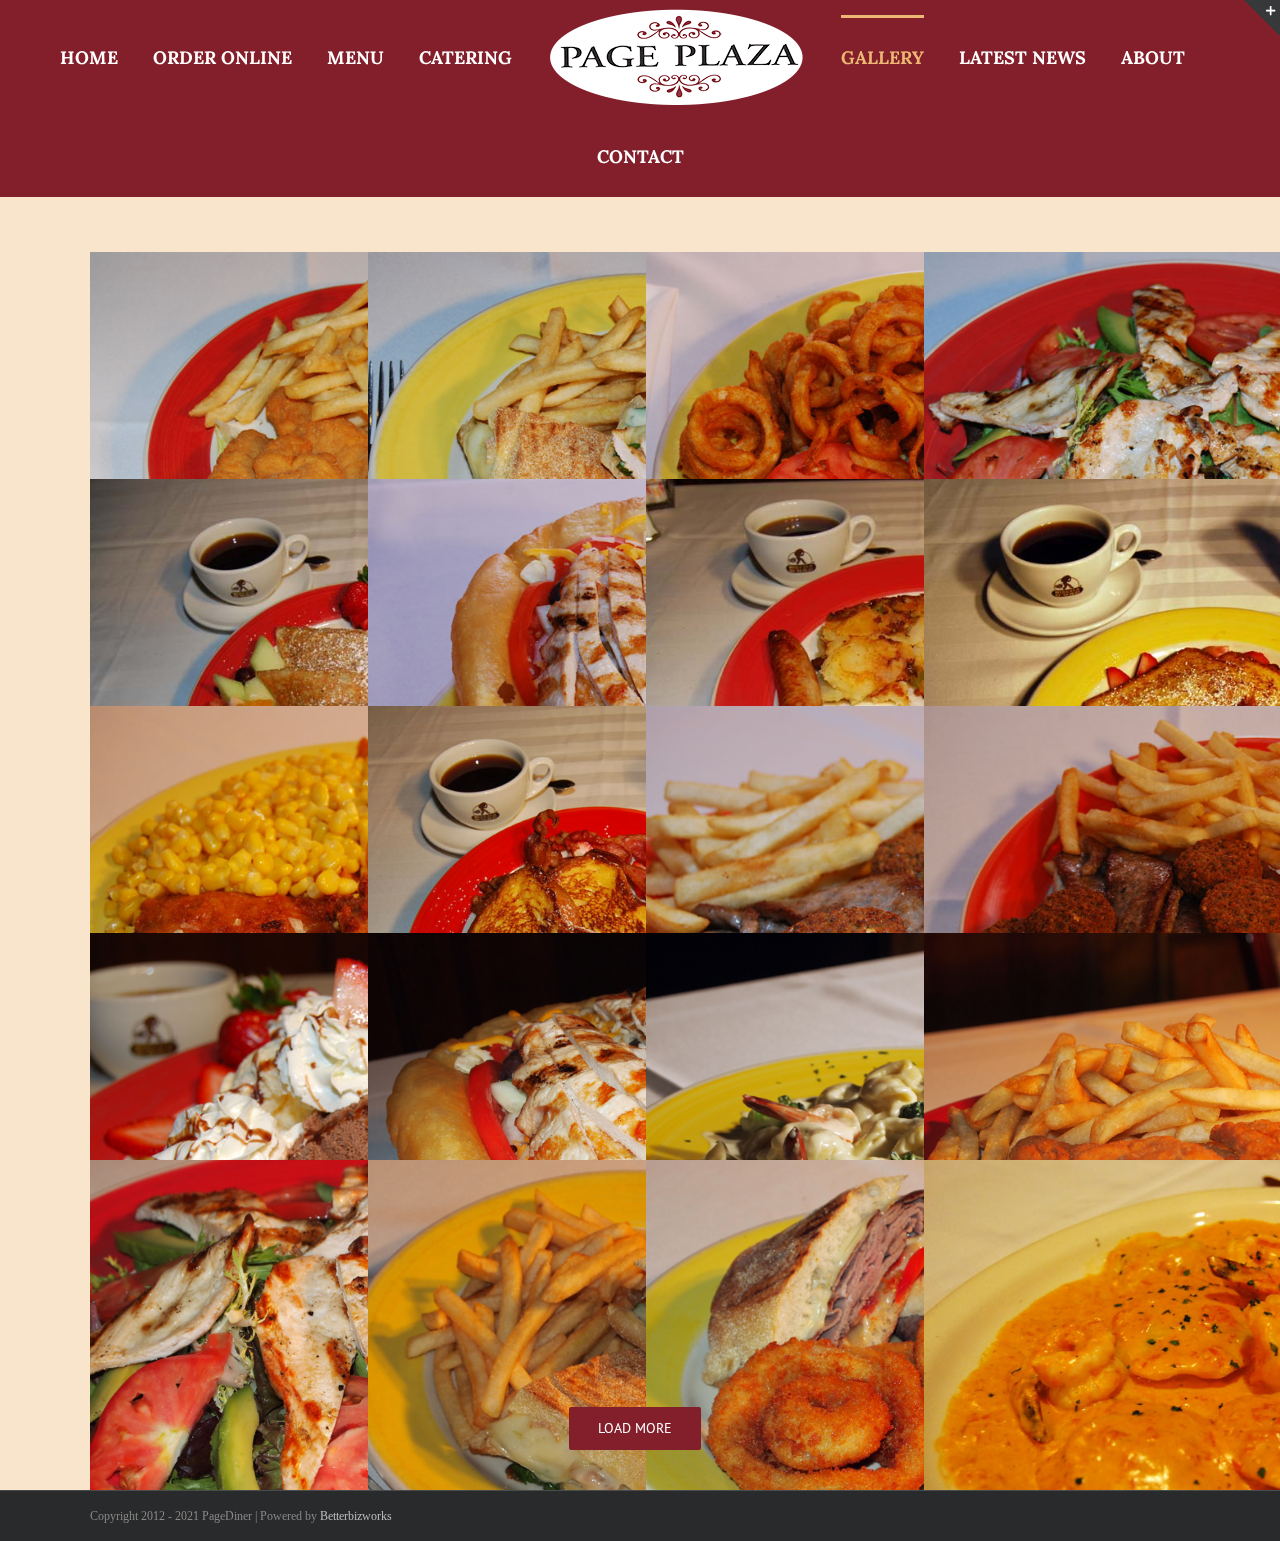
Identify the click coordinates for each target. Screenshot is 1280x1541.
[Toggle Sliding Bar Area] (1262, 18)
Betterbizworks (356, 1432)
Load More (635, 1344)
